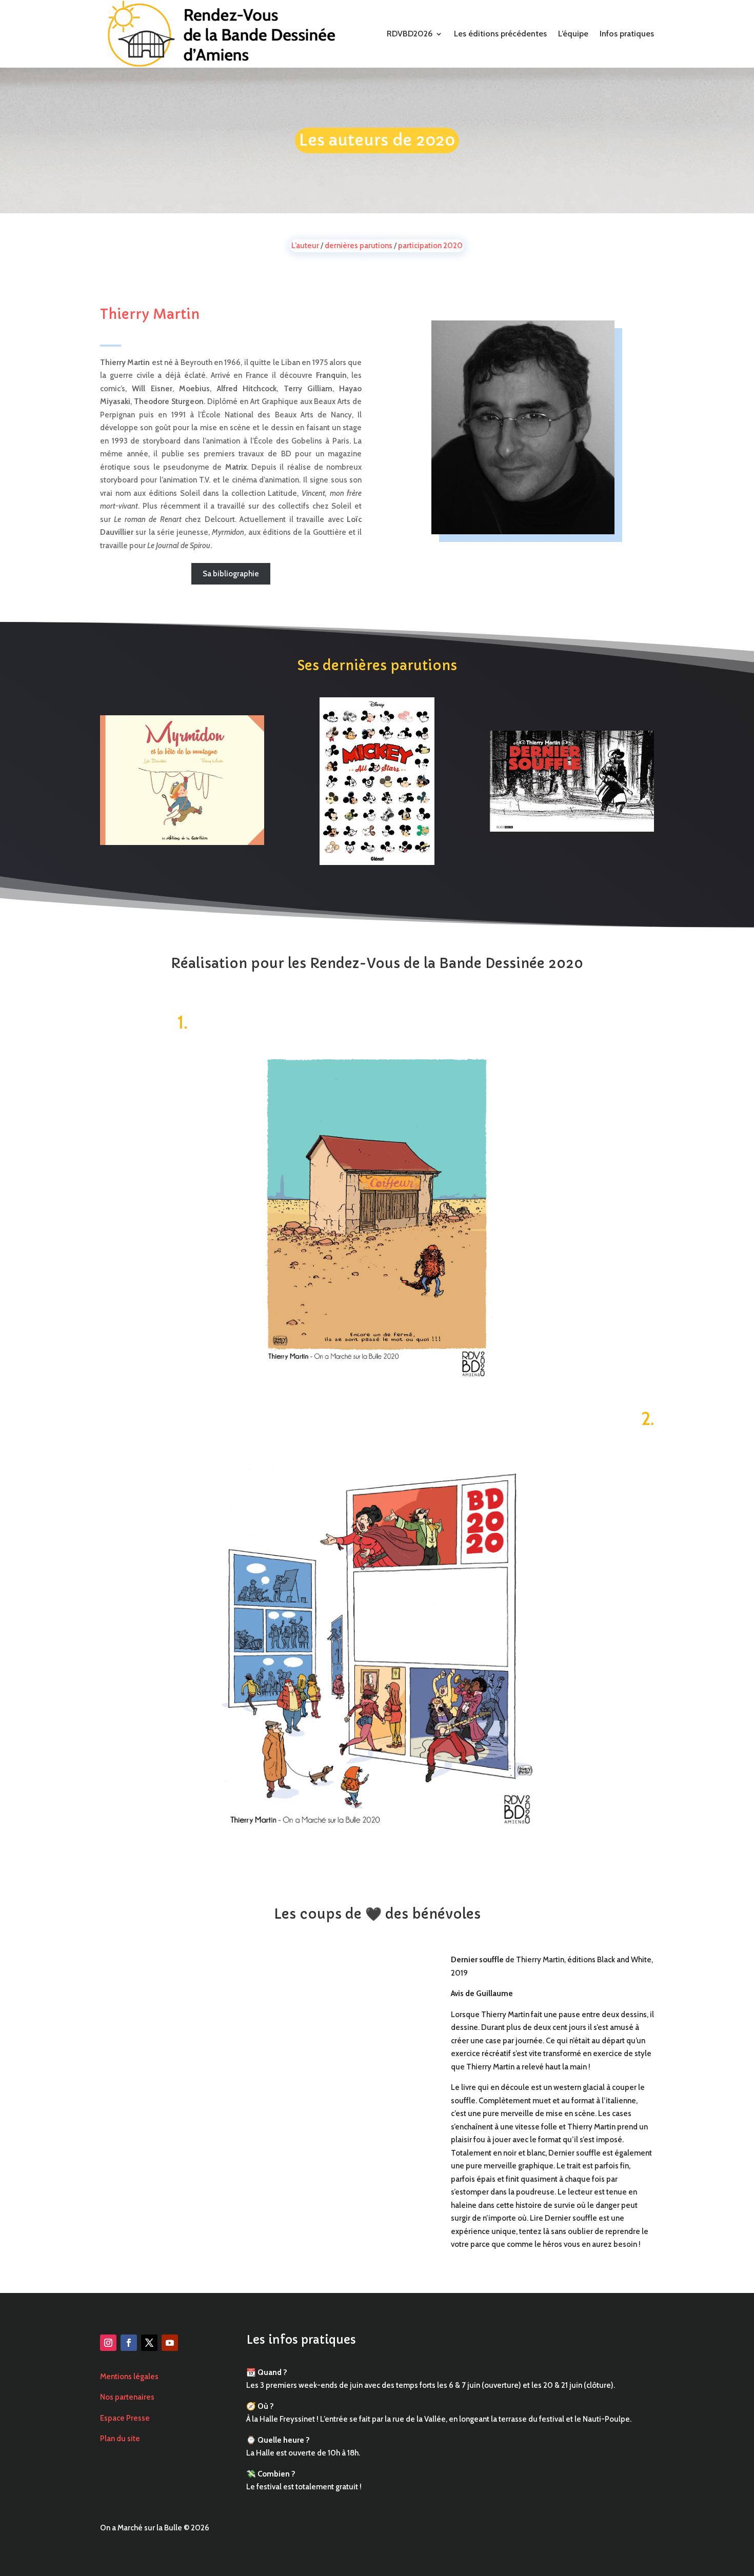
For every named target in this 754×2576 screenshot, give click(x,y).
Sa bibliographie (231, 574)
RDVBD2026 (410, 34)
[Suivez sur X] (149, 2343)
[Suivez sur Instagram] (108, 2343)
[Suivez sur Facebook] (129, 2343)
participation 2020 (430, 246)
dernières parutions (359, 246)
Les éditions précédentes (500, 34)
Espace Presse (125, 2418)
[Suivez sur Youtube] (170, 2343)
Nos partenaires (127, 2397)
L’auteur (305, 246)
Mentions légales (129, 2377)
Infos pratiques (627, 34)
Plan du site (120, 2439)
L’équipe (573, 34)
